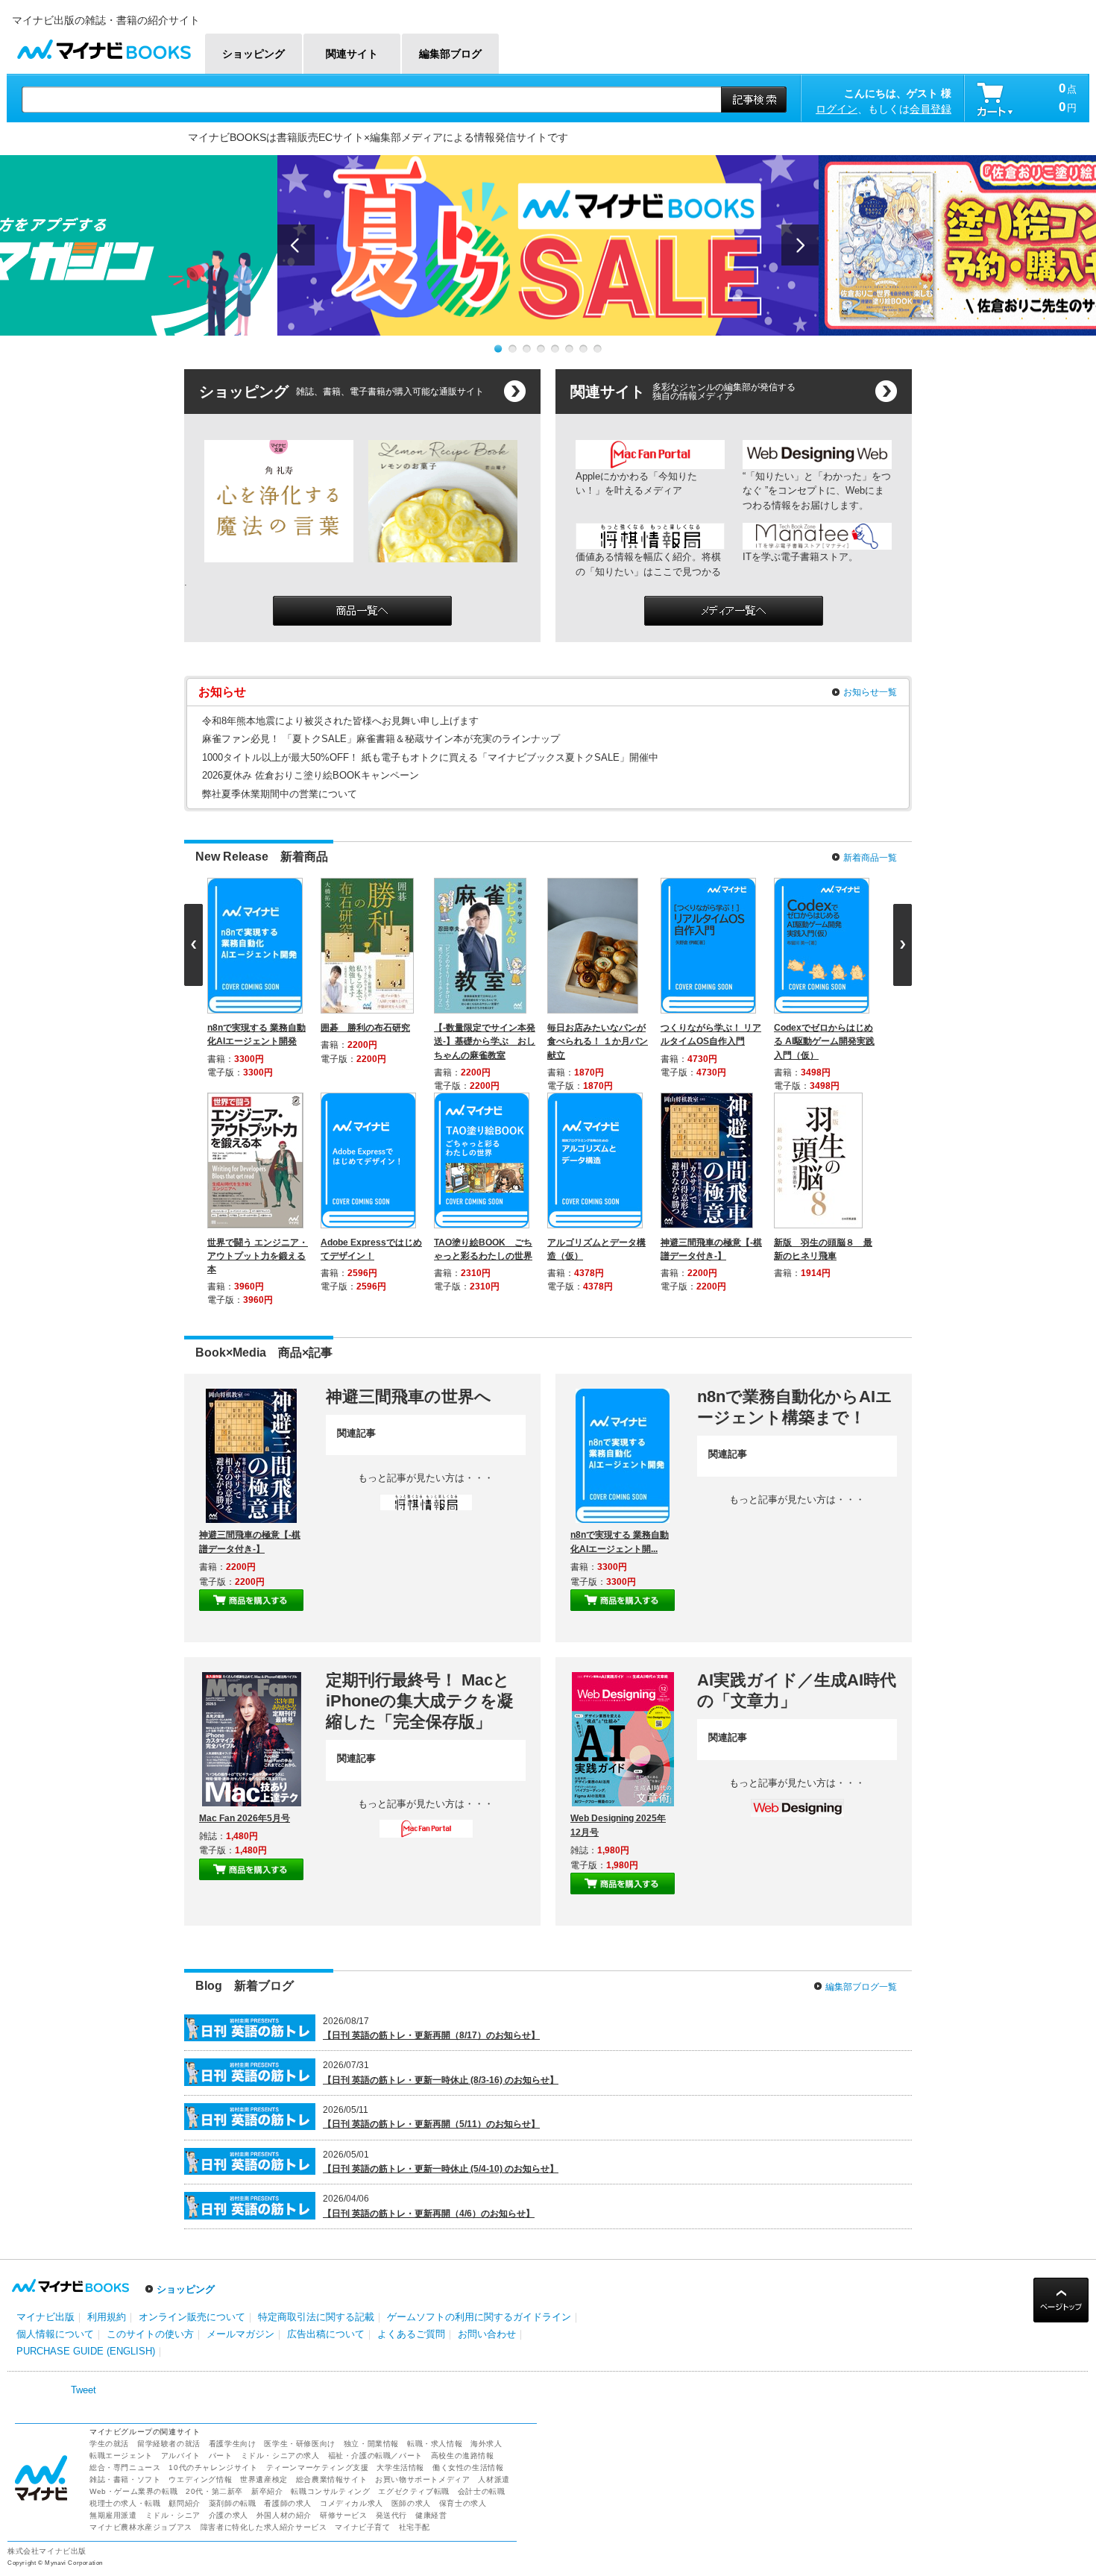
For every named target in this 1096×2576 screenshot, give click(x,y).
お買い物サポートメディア (422, 2265)
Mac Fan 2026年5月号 (245, 1603)
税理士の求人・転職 (125, 2288)
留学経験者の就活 (169, 2229)
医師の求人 (411, 2288)
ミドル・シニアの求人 (280, 2241)
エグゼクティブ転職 (413, 2277)
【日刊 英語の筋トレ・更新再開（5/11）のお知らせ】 (431, 1910)
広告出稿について (326, 2120)
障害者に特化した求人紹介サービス (264, 2312)
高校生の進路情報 (463, 2241)
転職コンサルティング (330, 2277)
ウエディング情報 (200, 2265)
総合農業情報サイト (331, 2265)
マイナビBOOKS (104, 46)
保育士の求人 (463, 2288)
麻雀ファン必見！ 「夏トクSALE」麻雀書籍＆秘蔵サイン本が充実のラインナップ (381, 739)
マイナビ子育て (362, 2312)
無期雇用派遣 (113, 2300)
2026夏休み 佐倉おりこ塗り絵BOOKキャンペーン (311, 775)
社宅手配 (415, 2312)
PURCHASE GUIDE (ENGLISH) (86, 2137)
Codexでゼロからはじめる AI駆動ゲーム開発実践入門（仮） (827, 1041)
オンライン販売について (192, 2102)
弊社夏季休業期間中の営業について (280, 794)
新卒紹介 (267, 2277)
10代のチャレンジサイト (213, 2253)
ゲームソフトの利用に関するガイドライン (479, 2102)
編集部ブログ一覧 (861, 1772)
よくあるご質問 (411, 2120)
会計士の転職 (482, 2277)
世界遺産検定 (264, 2265)
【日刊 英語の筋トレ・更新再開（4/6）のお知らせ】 (429, 1999)
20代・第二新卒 (214, 2277)
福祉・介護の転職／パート (375, 2241)
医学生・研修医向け (299, 2229)
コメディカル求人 (352, 2288)
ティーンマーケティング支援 (318, 2253)
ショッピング (186, 2075)
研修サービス (344, 2300)
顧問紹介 (184, 2288)
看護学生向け (233, 2229)
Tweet (84, 2175)
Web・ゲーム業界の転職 (133, 2277)
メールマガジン (240, 2120)
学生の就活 (109, 2229)
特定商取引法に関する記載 (316, 2102)
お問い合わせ (487, 2120)
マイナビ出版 (45, 2102)
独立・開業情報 (371, 2229)
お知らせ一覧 (870, 692)
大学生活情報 (400, 2253)
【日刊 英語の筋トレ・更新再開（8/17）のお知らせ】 (431, 1821)
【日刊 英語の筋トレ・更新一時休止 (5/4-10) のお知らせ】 (441, 1955)
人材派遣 (494, 2265)
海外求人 (486, 2229)
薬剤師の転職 (233, 2288)
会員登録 (930, 109)
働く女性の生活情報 (468, 2253)
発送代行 (391, 2300)
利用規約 (107, 2102)
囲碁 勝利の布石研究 (368, 1028)
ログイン (837, 109)
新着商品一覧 (870, 858)
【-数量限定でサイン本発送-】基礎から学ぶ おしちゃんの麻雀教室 (488, 1041)
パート (221, 2241)
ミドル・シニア (173, 2300)
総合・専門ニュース (125, 2253)
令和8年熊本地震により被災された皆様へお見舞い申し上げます (340, 721)
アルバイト (181, 2241)
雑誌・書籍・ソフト (125, 2265)
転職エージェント (121, 2241)
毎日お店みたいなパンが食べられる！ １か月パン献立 (601, 1041)
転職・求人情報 (435, 2229)
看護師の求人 (288, 2288)
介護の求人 (229, 2300)
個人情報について (55, 2120)
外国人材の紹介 (284, 2300)
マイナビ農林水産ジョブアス (141, 2312)
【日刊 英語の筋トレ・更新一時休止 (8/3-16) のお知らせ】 (441, 1865)
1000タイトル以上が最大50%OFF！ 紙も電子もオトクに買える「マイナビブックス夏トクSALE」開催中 (430, 757)
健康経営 (431, 2300)
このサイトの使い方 (150, 2120)
